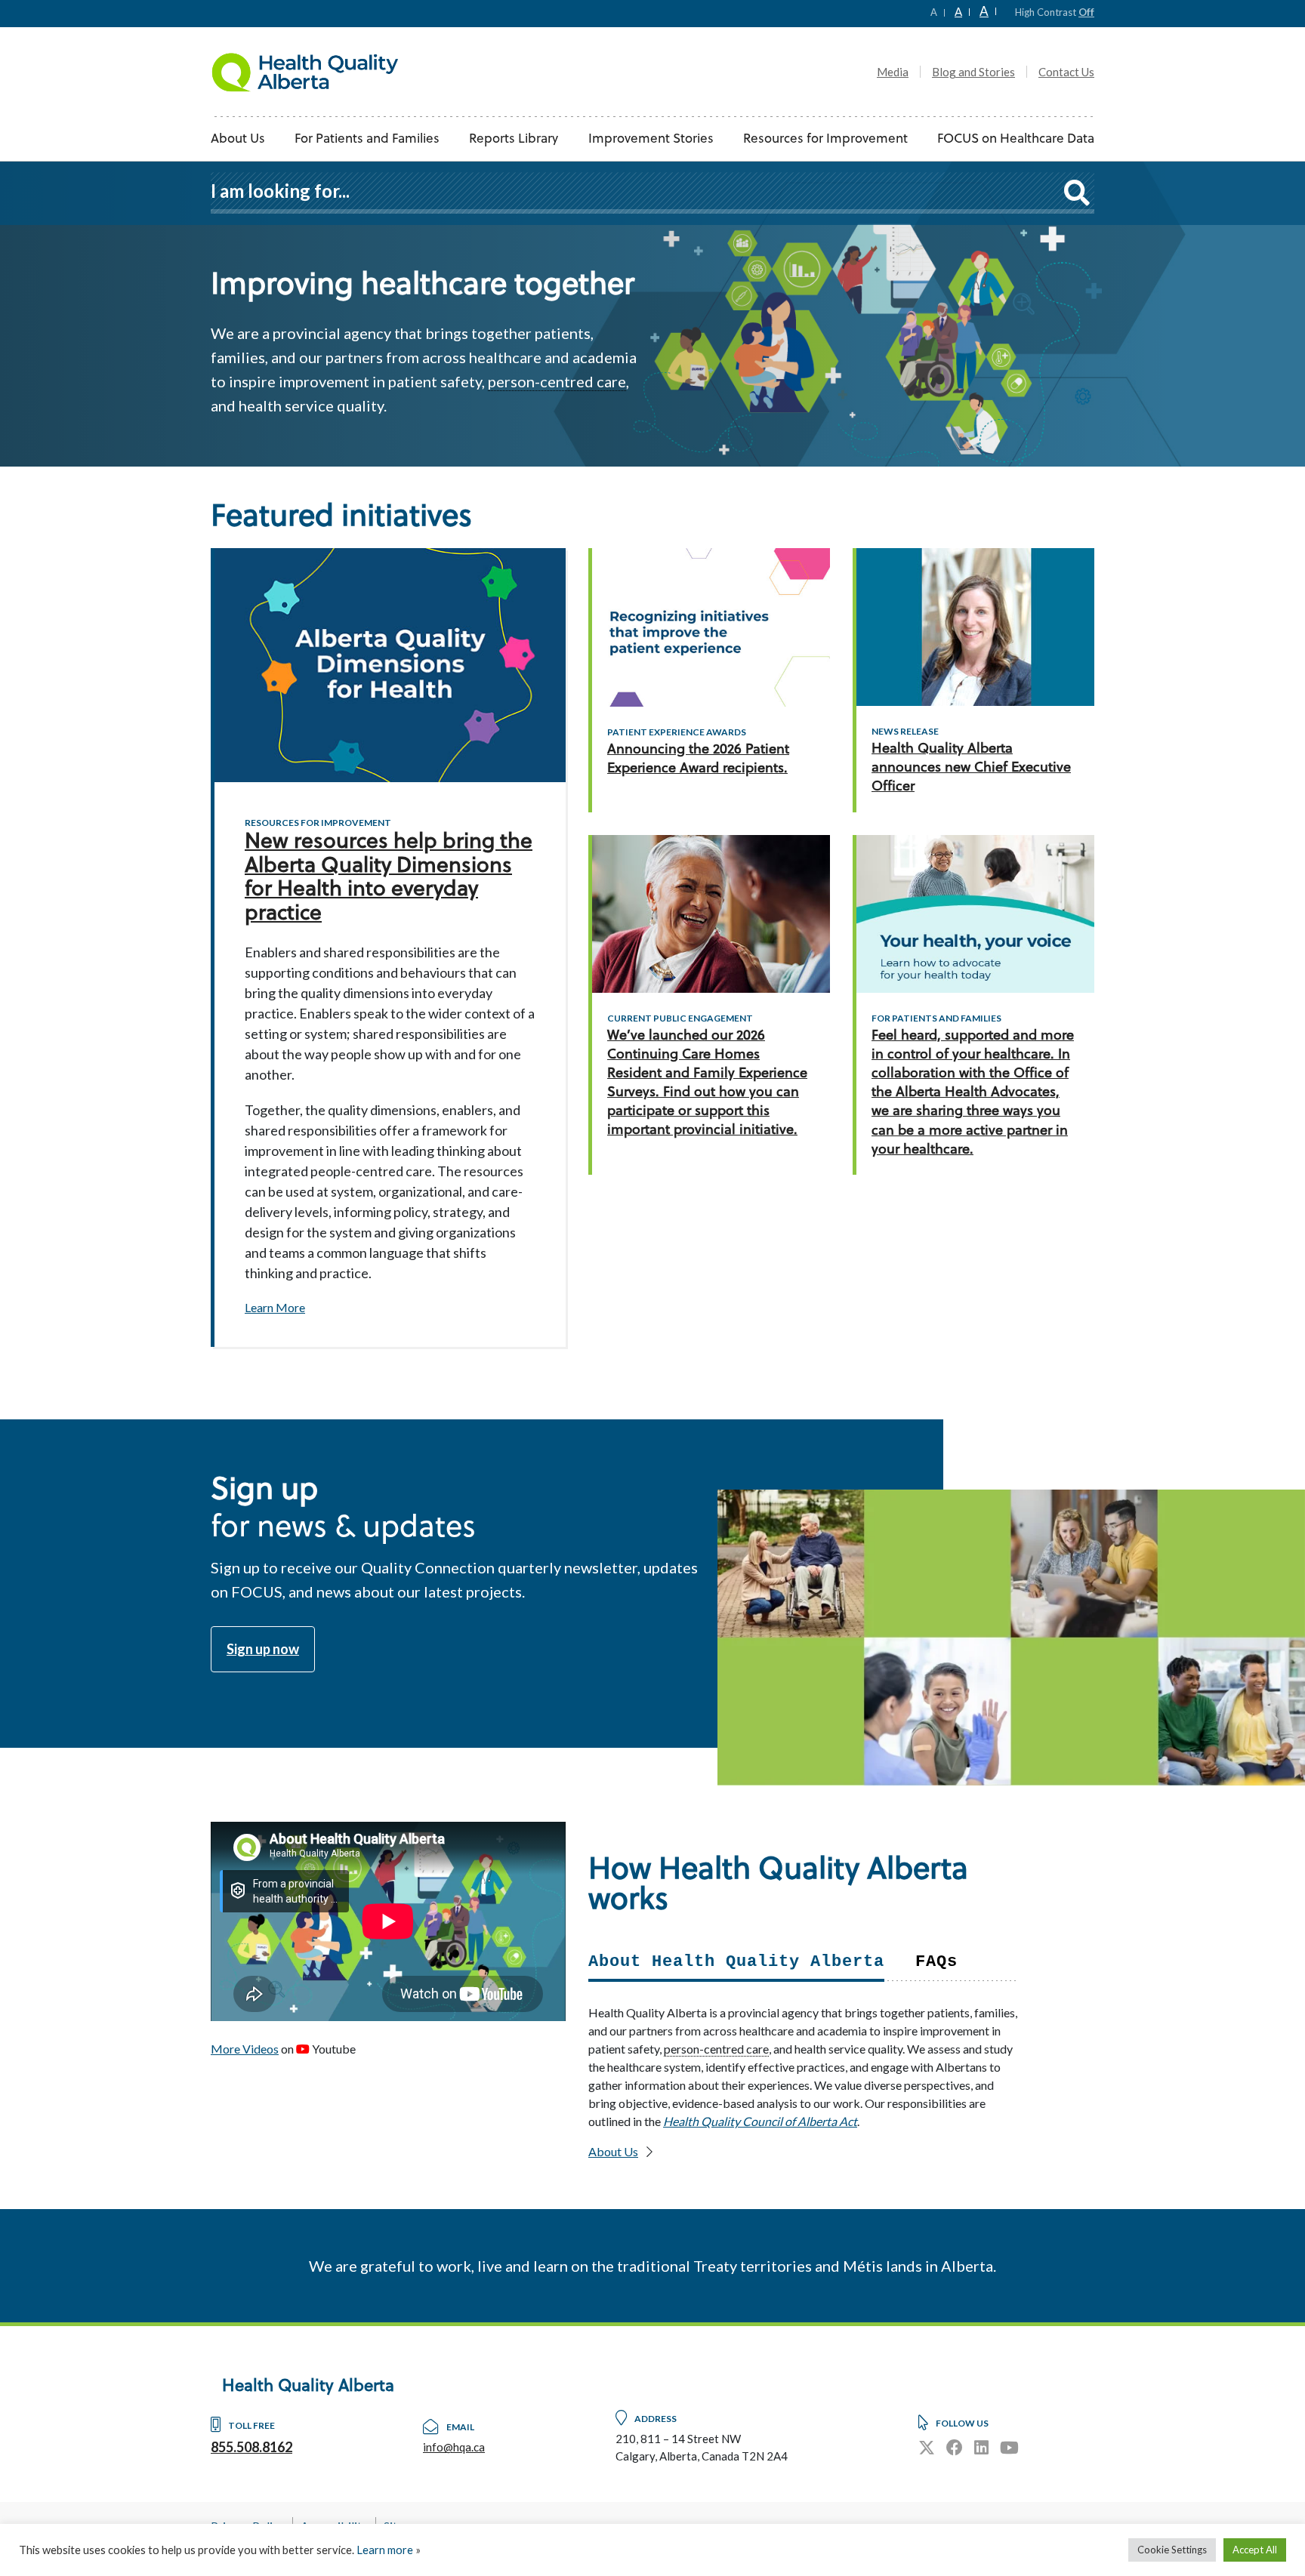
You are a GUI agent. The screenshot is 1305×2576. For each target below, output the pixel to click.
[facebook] (955, 2447)
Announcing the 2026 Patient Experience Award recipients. (698, 760)
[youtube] (1009, 2447)
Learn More (275, 1307)
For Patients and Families (367, 139)
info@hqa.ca (454, 2447)
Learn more (385, 2550)
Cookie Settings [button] (1172, 2550)
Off (1086, 12)
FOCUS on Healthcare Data (1016, 139)
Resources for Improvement (825, 139)
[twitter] (927, 2447)
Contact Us (1066, 72)
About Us (238, 139)
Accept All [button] (1255, 2550)
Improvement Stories (651, 139)
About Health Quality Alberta (736, 1962)
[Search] (1077, 192)
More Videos (245, 2049)
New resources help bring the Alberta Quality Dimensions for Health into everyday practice (389, 879)
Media (893, 72)
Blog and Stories (973, 72)
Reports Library (514, 139)
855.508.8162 (251, 2447)
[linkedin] (981, 2447)
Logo (305, 72)
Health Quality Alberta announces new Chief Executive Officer (971, 768)
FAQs (936, 1962)
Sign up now (263, 1649)
